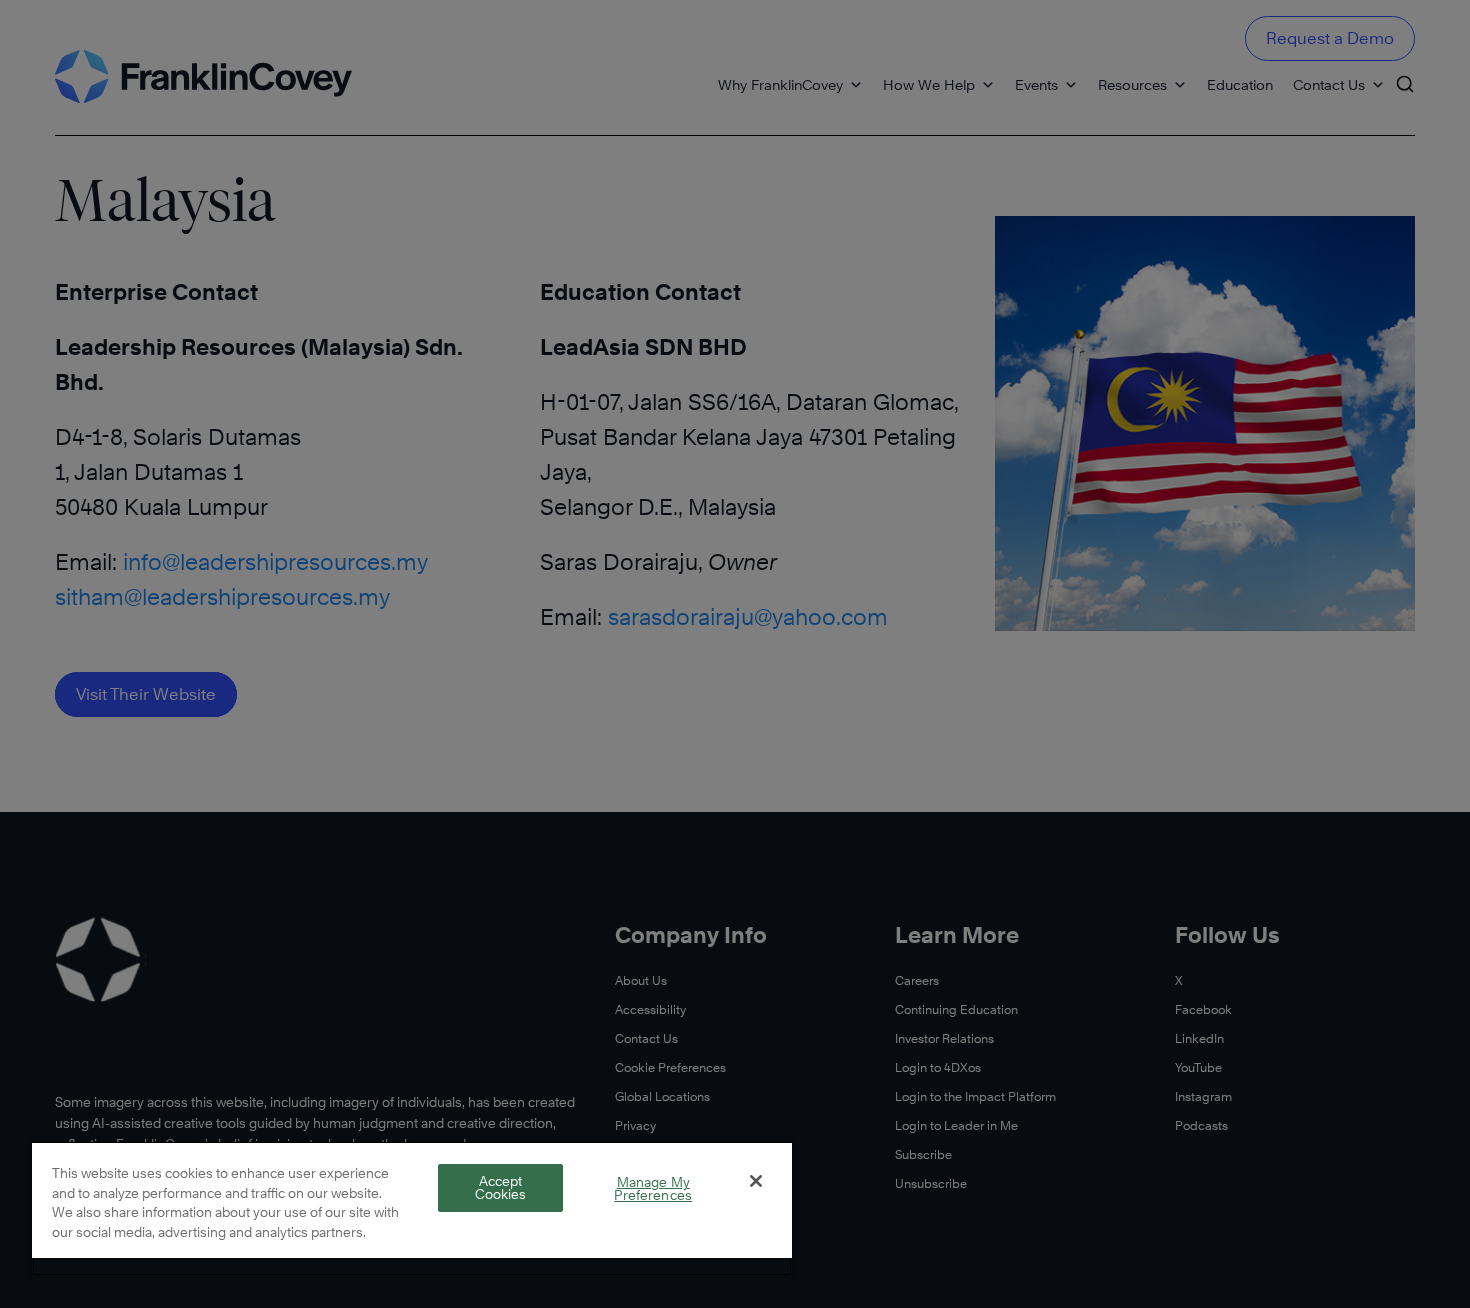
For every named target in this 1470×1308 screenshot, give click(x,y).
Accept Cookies (501, 1187)
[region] (412, 1208)
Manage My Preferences (652, 1188)
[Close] (756, 1181)
